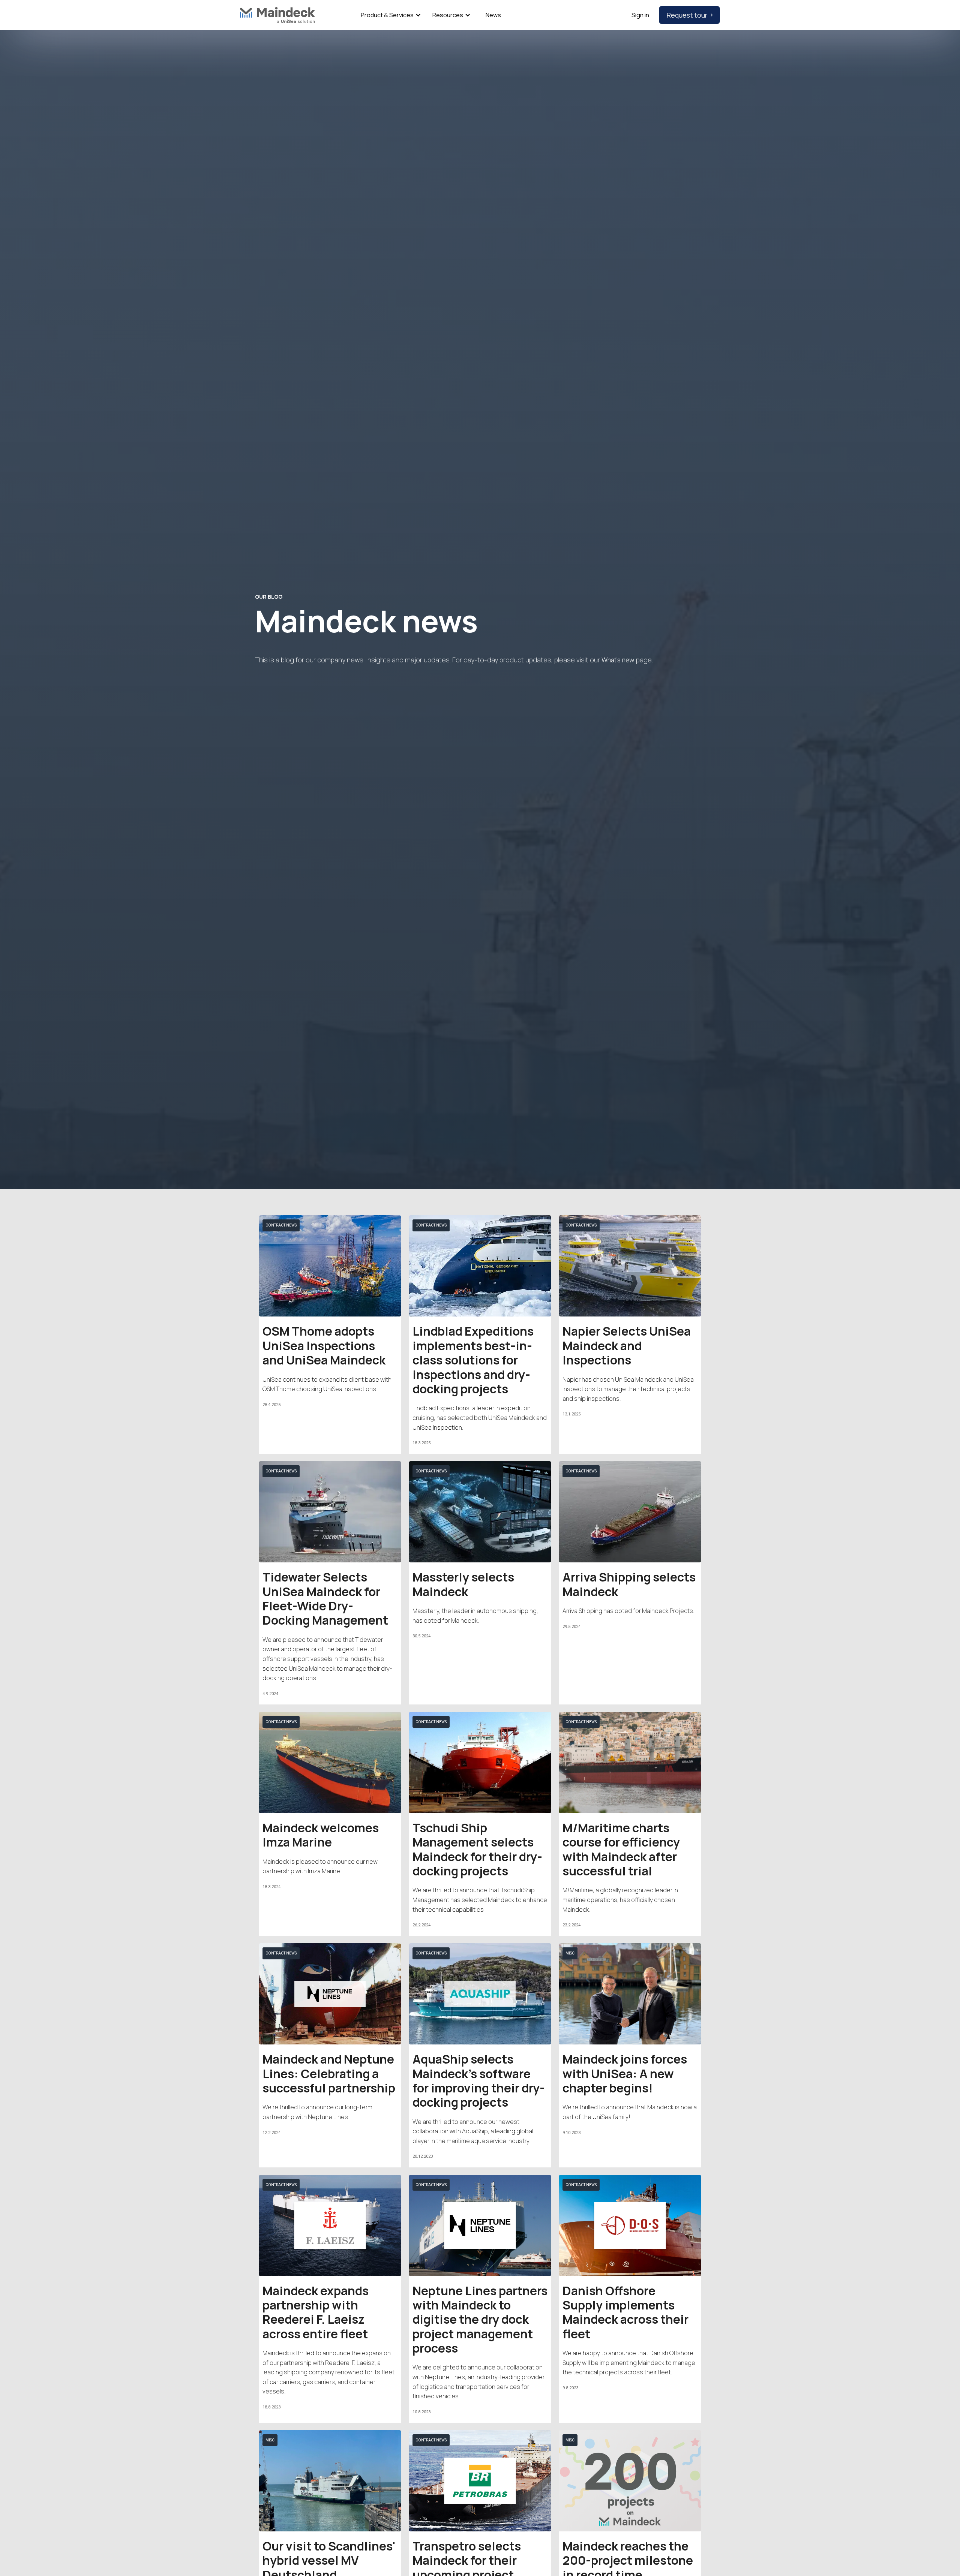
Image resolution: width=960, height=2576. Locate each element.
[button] (389, 15)
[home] (277, 15)
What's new (618, 660)
